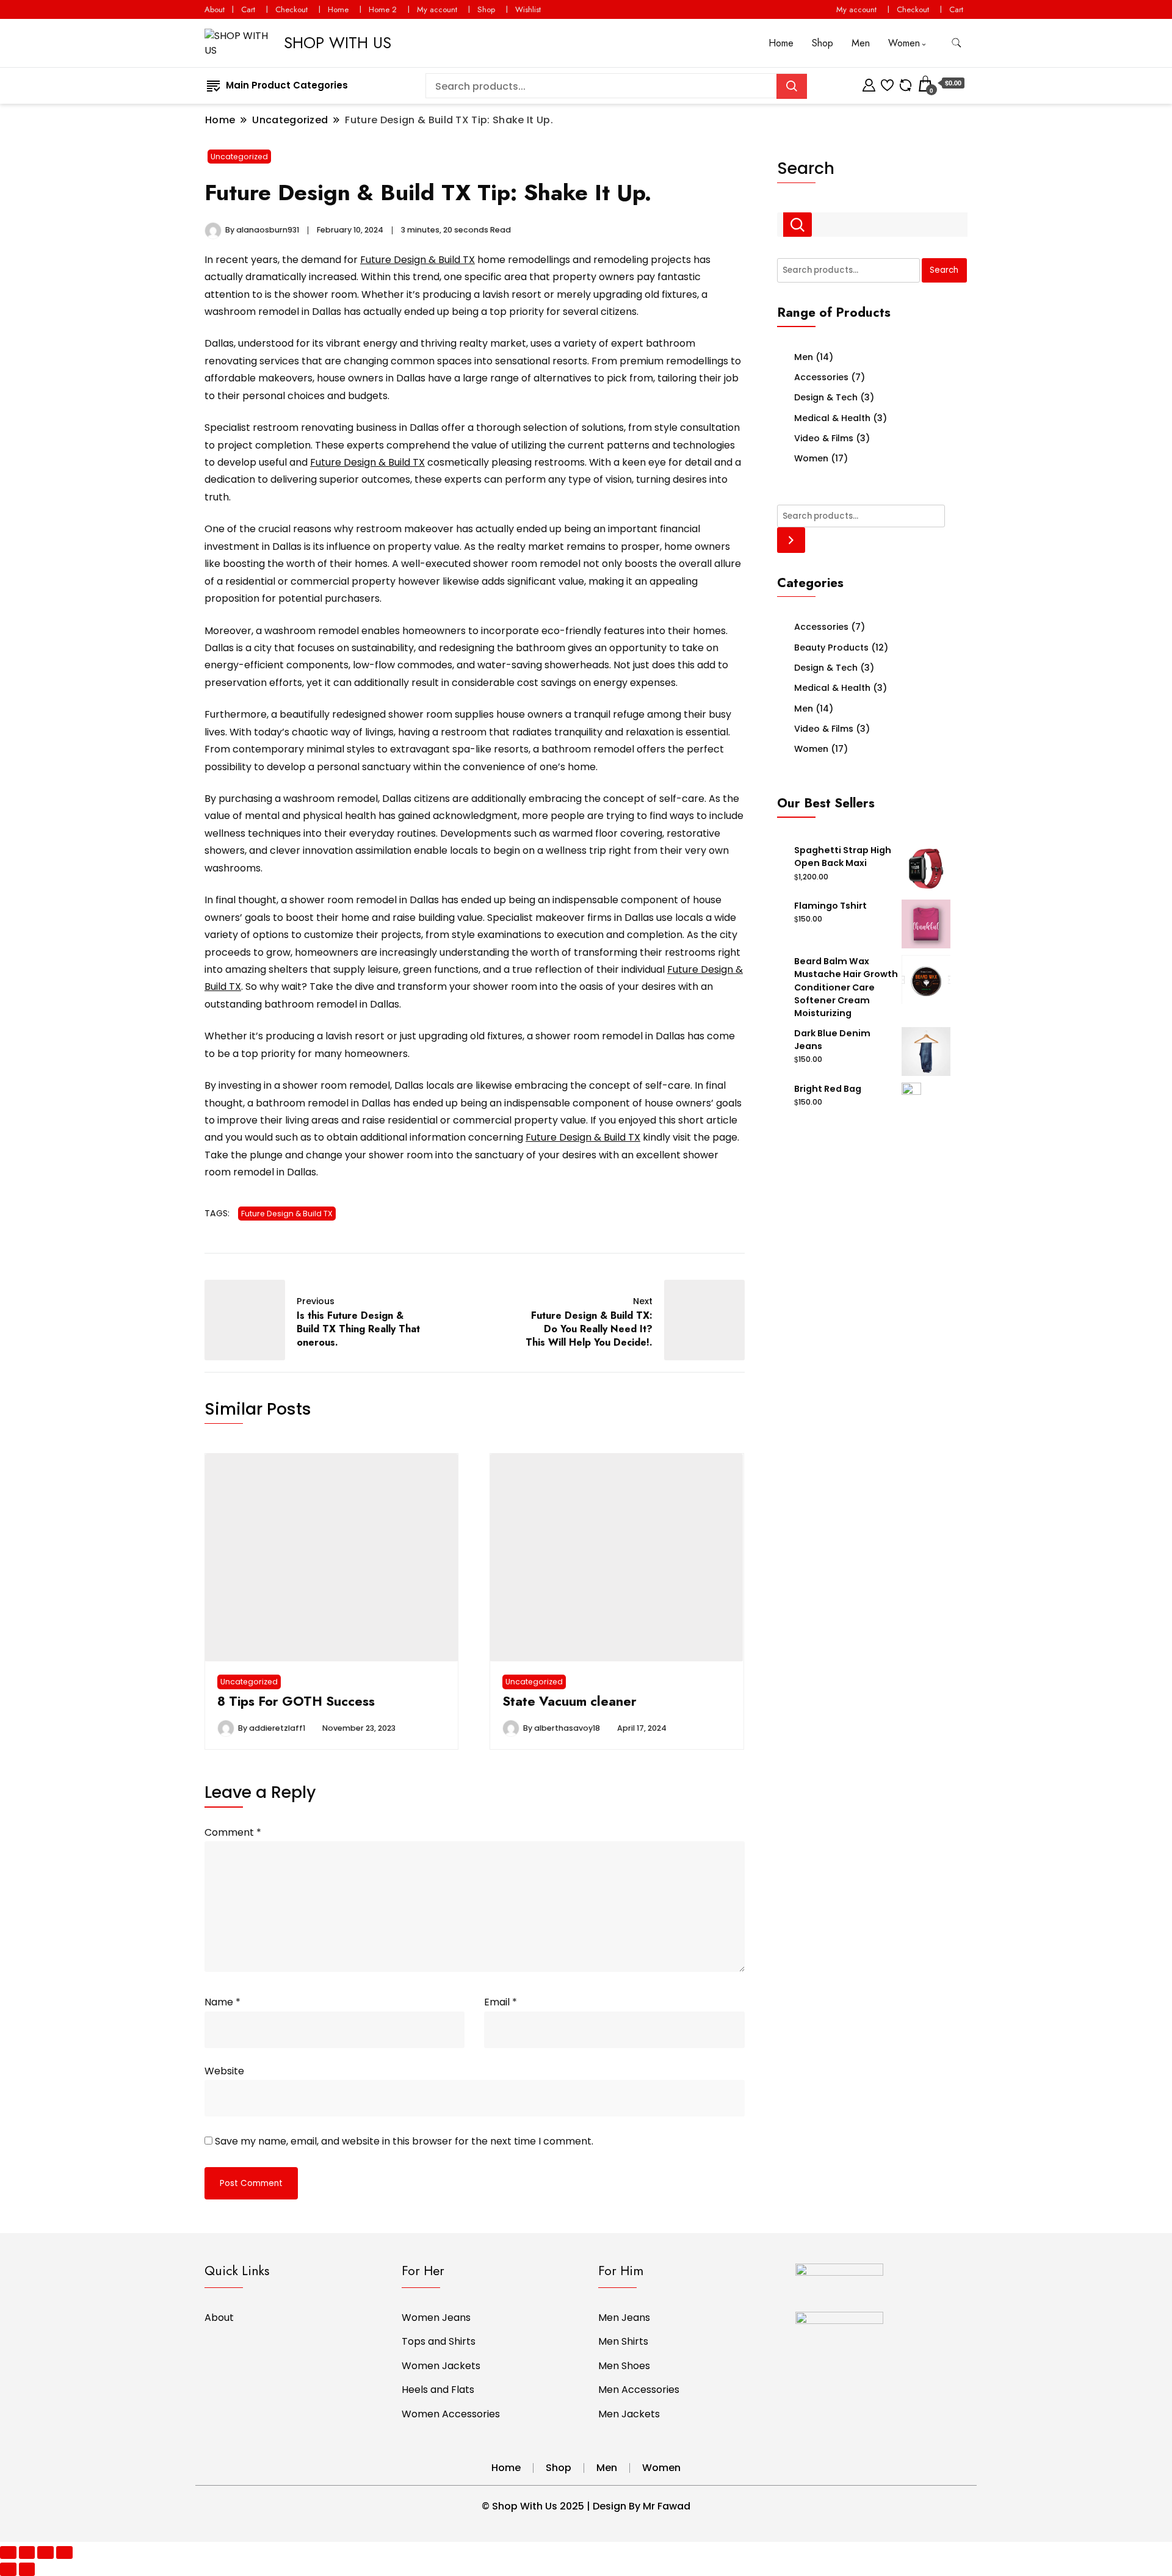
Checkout (291, 9)
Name (222, 2002)
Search (806, 168)
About (215, 9)
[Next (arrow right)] (27, 2569)
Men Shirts (623, 2341)
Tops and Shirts (439, 2341)
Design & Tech (826, 397)
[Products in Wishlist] (887, 83)
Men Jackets (629, 2414)
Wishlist (528, 9)
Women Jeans (436, 2318)
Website (224, 2071)
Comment (233, 1832)
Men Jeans (624, 2318)
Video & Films (824, 438)
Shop (486, 9)
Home (338, 9)
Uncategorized (239, 157)
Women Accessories (451, 2414)
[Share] (27, 2553)
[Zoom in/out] (64, 2553)
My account (437, 9)
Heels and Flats (438, 2390)
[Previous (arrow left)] (8, 2569)
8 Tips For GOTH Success (296, 1701)
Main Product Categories (287, 85)
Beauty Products (831, 648)
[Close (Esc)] (8, 2553)
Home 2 (383, 9)
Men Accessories (639, 2390)
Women (904, 43)
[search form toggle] (957, 43)
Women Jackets (441, 2366)
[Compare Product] (906, 83)
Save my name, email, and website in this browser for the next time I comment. (404, 2141)
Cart (248, 9)
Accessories (821, 377)
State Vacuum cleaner (570, 1701)
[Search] (791, 540)
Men (861, 43)
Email (501, 2002)
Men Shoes (624, 2366)
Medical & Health (832, 418)
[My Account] (869, 83)
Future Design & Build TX (418, 260)
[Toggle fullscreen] (45, 2553)
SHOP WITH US (338, 43)
